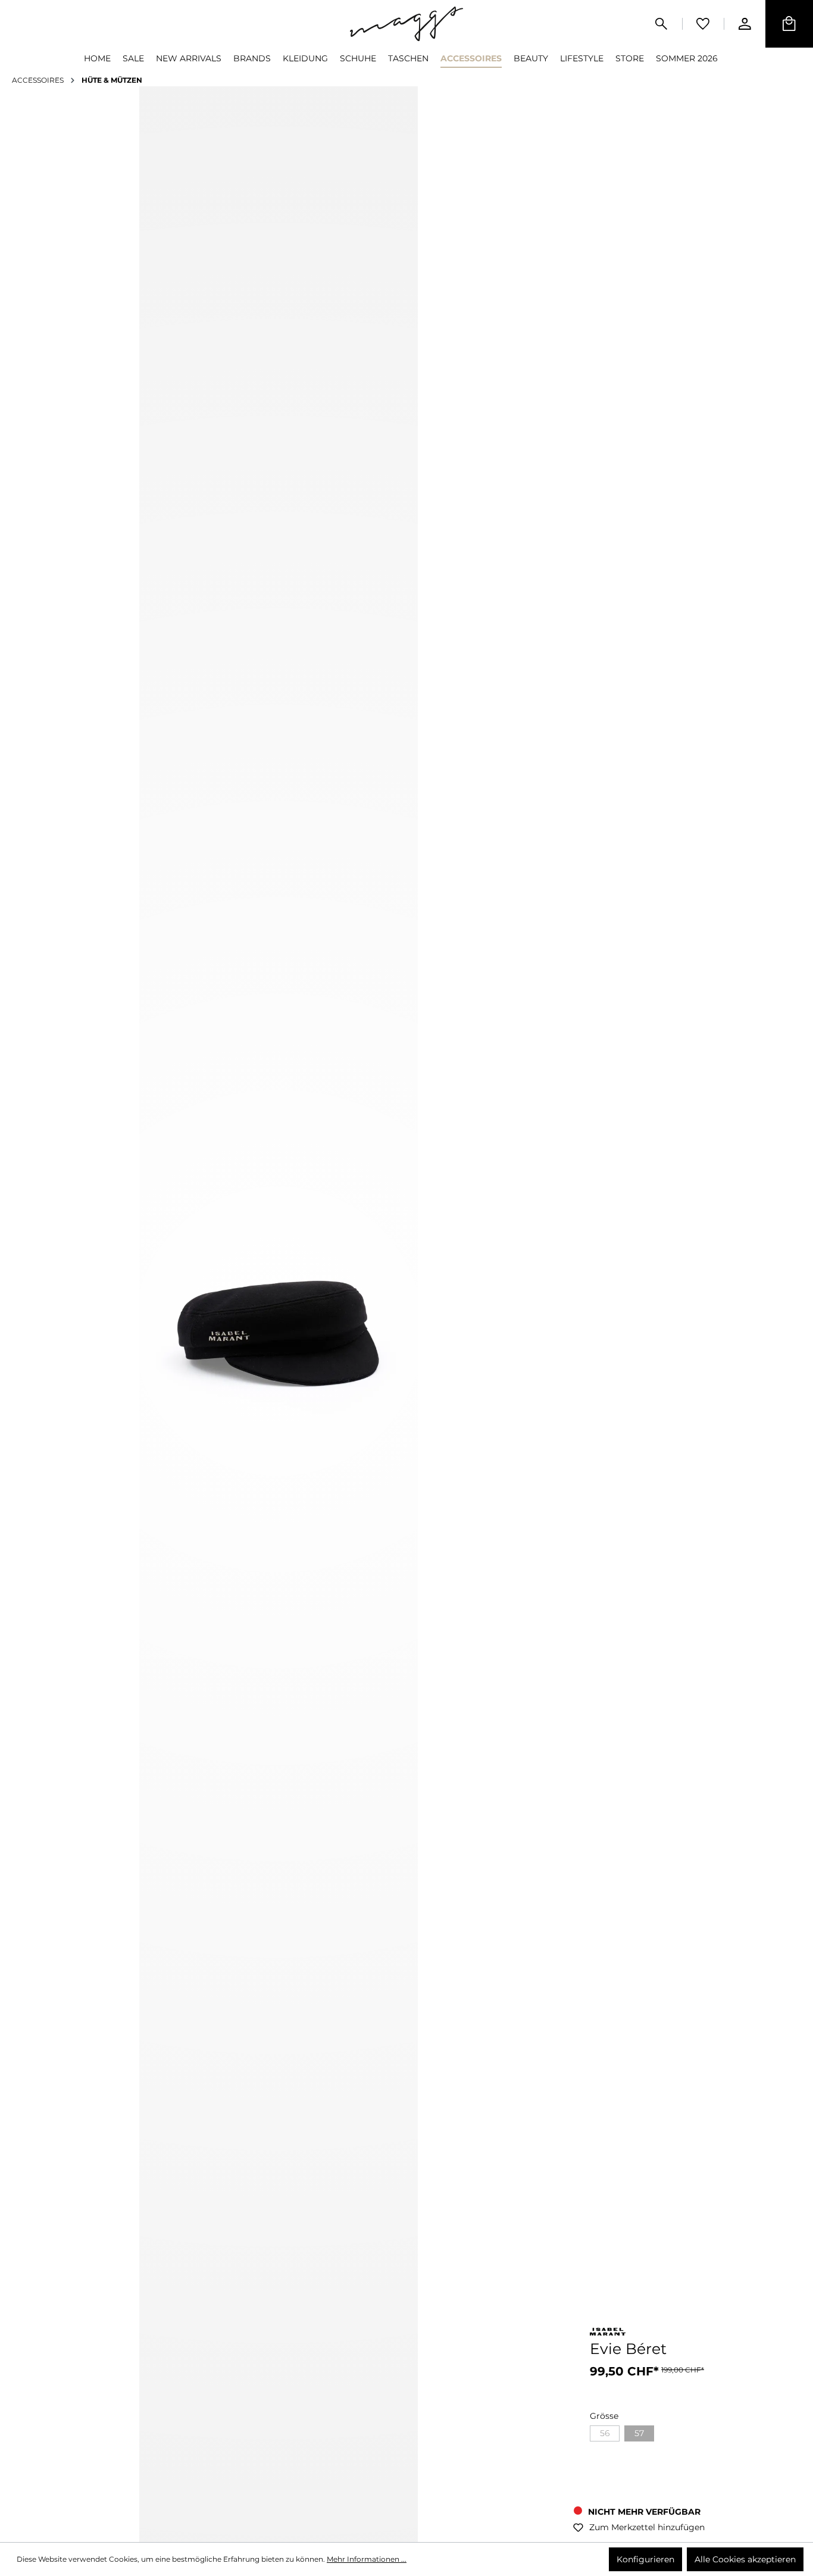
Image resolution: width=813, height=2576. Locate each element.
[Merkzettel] (703, 24)
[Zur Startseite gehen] (406, 24)
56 (605, 2433)
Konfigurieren (645, 2559)
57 (639, 2433)
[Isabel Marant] (608, 2334)
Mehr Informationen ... (367, 2559)
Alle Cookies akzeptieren (745, 2559)
